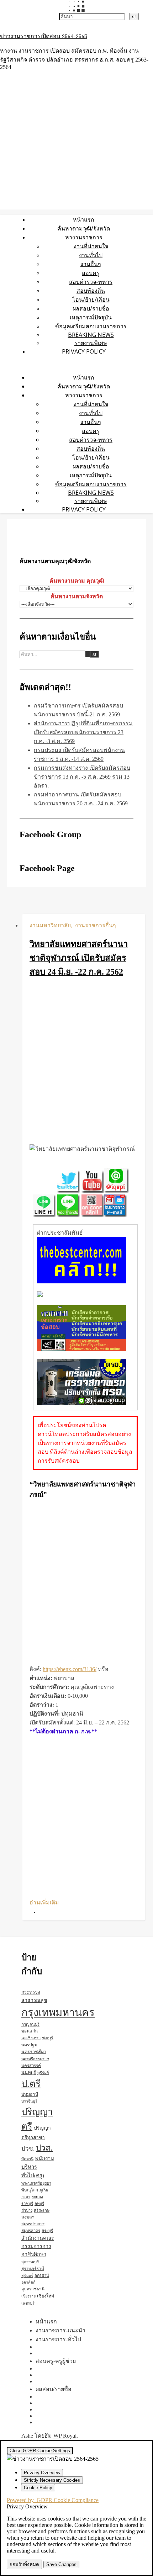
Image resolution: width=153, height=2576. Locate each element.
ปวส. (44, 2148)
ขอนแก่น (30, 2031)
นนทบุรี (29, 2073)
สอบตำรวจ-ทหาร (91, 282)
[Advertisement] (76, 1062)
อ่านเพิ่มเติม (44, 1902)
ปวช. (28, 2149)
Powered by (53, 2500)
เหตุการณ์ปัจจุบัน (91, 317)
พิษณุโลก (30, 2190)
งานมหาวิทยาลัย (50, 925)
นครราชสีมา (34, 2052)
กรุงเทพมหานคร (58, 2013)
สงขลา (28, 2217)
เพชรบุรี (28, 2303)
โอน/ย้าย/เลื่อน (91, 300)
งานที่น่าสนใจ (91, 246)
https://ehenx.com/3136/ (70, 1669)
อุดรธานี (42, 2275)
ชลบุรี (48, 2038)
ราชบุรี (27, 2204)
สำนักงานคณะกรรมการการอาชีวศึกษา (38, 2246)
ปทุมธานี (30, 2094)
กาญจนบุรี (30, 2024)
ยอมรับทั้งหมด (24, 2564)
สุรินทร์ (27, 2276)
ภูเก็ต (44, 2190)
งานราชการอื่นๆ (96, 925)
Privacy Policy (84, 351)
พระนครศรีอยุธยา (36, 2183)
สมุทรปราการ (33, 2224)
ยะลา (26, 2197)
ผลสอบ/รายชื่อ (91, 308)
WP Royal (65, 2436)
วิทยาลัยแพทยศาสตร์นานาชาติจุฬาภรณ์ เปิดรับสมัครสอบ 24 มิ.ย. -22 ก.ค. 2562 (79, 958)
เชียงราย (28, 2296)
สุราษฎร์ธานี (33, 2269)
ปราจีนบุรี (29, 2101)
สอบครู (91, 273)
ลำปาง (27, 2210)
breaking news (91, 335)
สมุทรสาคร (31, 2231)
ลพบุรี (39, 2204)
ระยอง (37, 2197)
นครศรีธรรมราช (35, 2059)
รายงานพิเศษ (91, 343)
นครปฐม (29, 2045)
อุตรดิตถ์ (28, 2282)
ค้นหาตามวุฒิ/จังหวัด (84, 228)
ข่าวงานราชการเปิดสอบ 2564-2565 (44, 37)
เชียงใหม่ (46, 2296)
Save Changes (61, 2564)
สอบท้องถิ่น (91, 291)
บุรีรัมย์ (43, 2073)
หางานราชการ (84, 237)
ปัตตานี (27, 2159)
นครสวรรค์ (31, 2066)
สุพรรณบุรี (30, 2262)
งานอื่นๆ (91, 264)
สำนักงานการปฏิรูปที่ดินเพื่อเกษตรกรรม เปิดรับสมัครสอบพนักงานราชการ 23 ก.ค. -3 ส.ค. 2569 (83, 732)
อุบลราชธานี (33, 2289)
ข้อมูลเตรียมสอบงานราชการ (91, 326)
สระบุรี (47, 2231)
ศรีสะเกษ (42, 2210)
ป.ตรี (31, 2084)
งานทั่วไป (91, 255)
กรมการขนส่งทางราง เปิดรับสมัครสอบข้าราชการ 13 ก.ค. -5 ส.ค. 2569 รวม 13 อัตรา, (82, 777)
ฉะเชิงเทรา (31, 2038)
